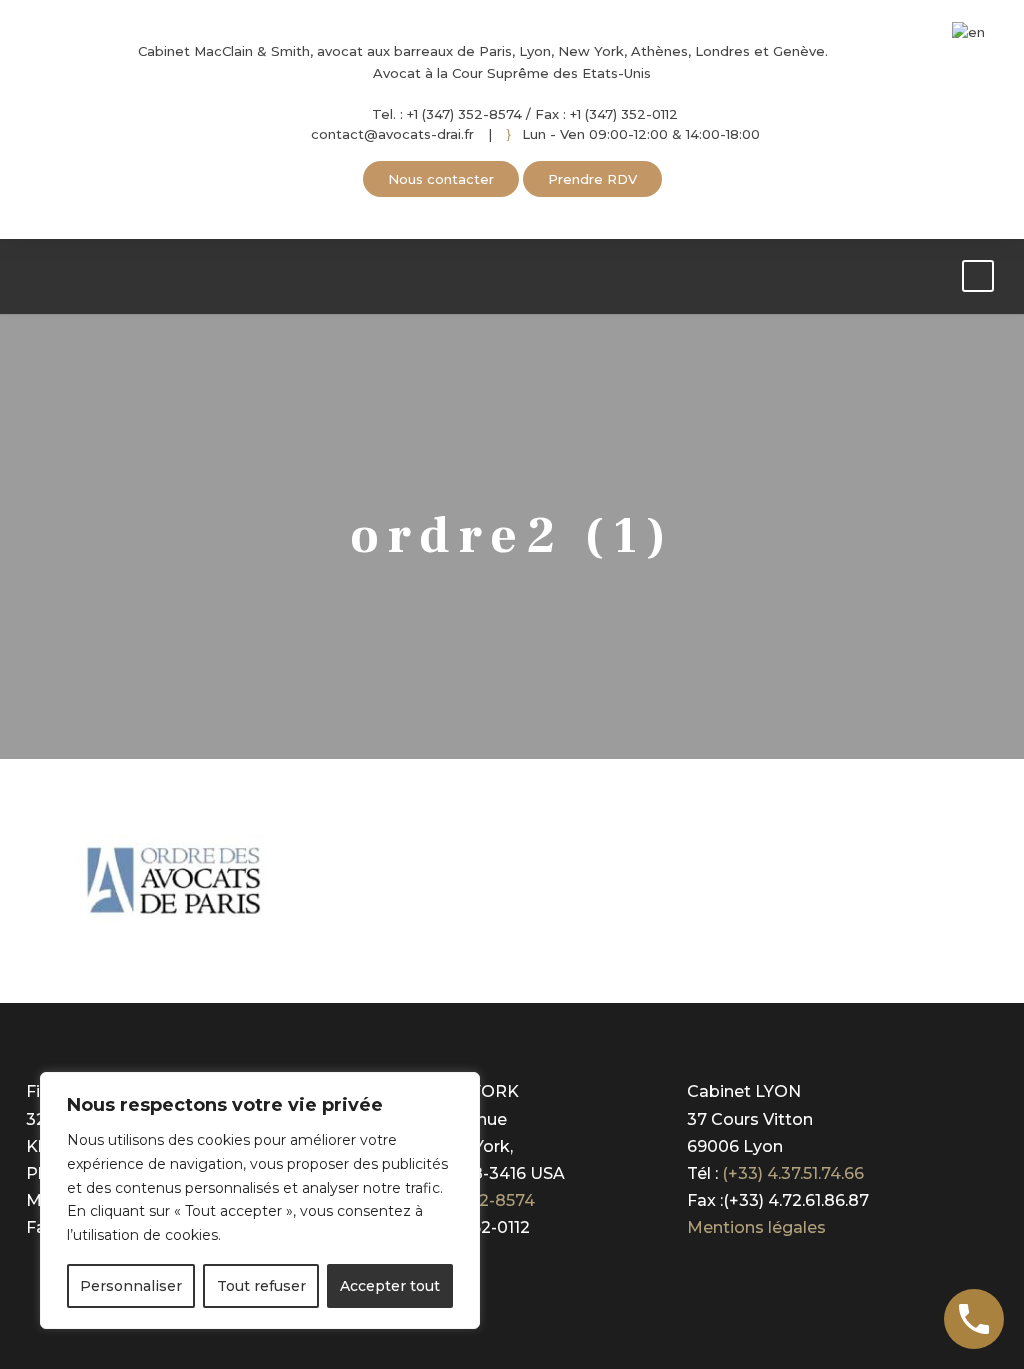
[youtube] (540, 209)
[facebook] (484, 209)
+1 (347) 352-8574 (462, 114)
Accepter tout (390, 1286)
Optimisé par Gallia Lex (781, 1275)
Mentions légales (756, 1227)
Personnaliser (131, 1286)
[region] (260, 1200)
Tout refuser (261, 1286)
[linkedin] (512, 209)
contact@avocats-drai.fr (392, 134)
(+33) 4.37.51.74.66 (793, 1173)
